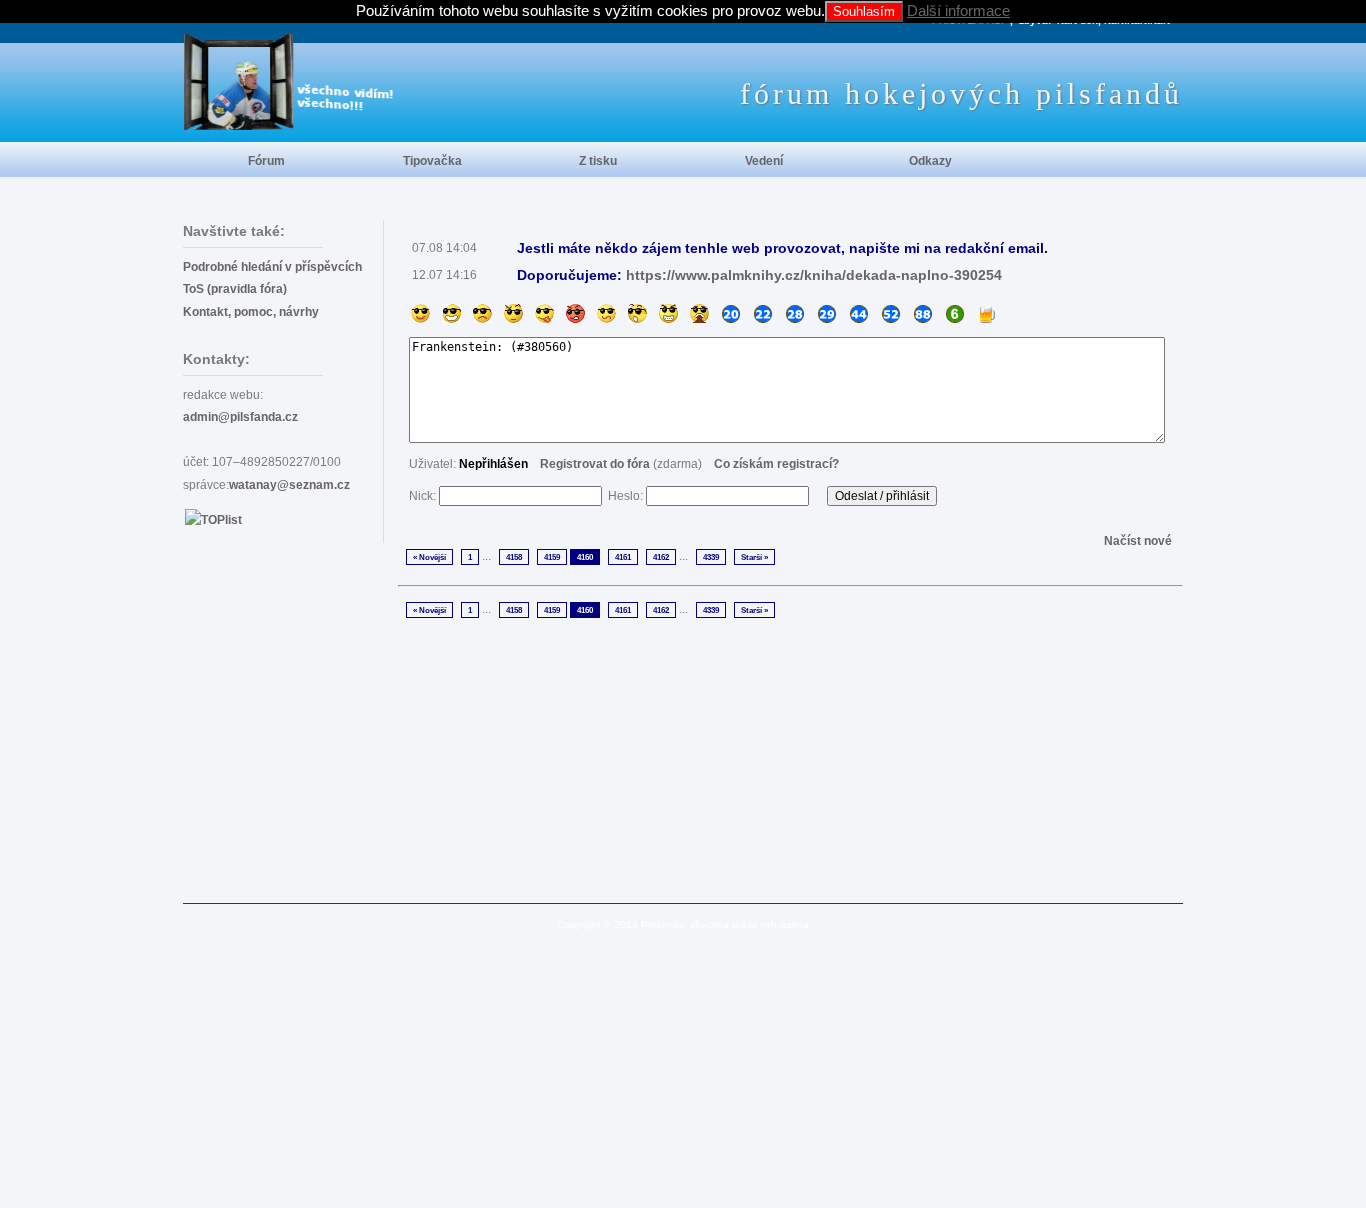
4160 (585, 557)
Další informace (958, 10)
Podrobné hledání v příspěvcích (272, 267)
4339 (711, 557)
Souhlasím (864, 11)
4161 (623, 557)
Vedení (764, 161)
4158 (514, 557)
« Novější (429, 557)
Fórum (266, 161)
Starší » (754, 557)
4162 (661, 557)
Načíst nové (1138, 541)
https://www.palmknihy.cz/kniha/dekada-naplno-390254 (814, 275)
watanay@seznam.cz (289, 485)
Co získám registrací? (776, 464)
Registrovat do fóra (595, 464)
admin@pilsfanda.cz (240, 417)
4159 (552, 557)
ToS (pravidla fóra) (235, 289)
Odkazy (930, 161)
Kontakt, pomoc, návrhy (251, 312)
